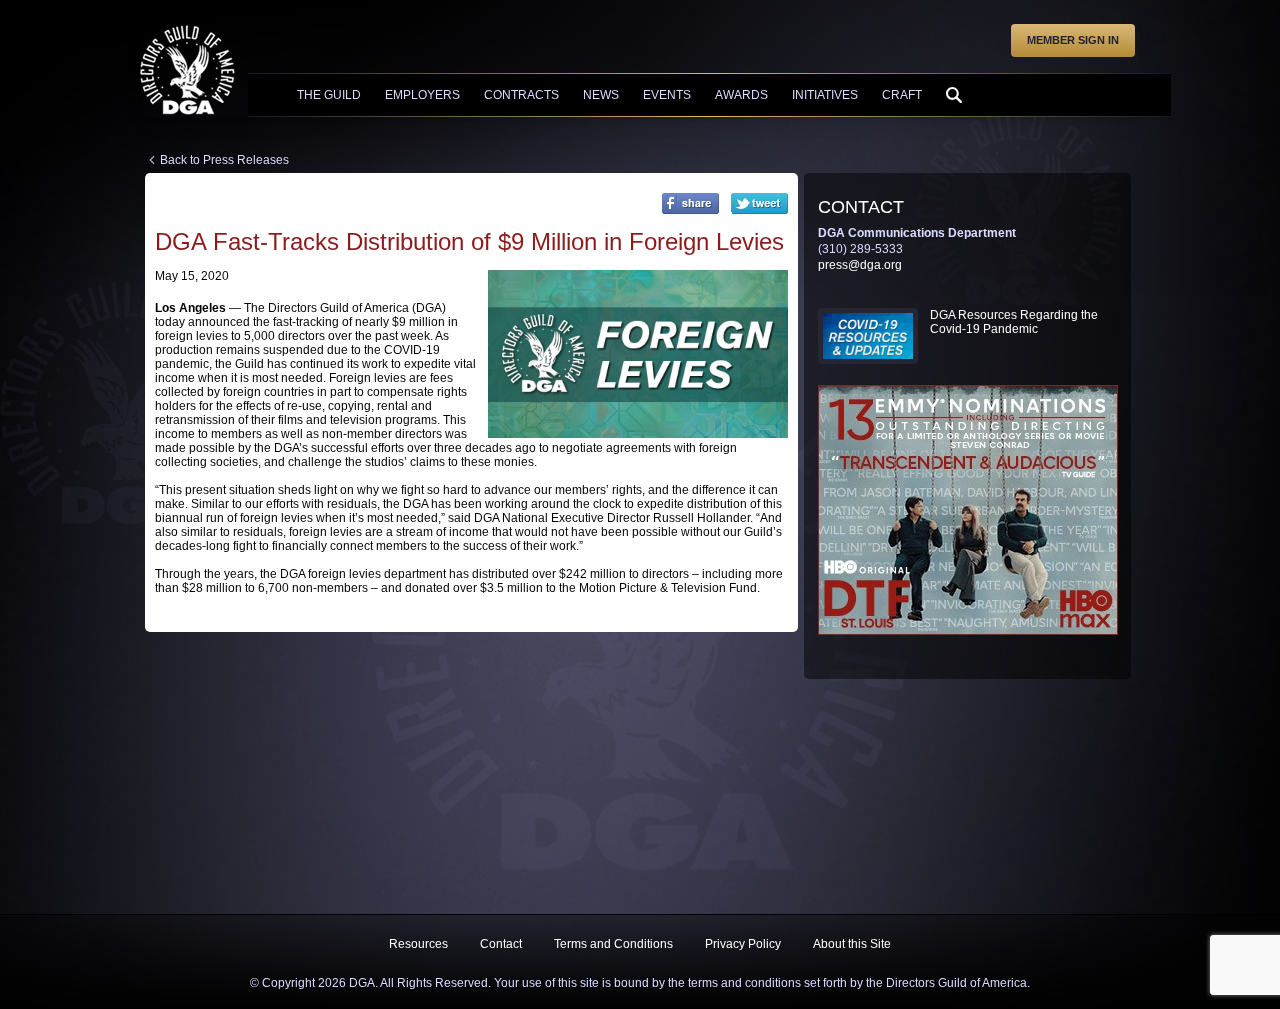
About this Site (852, 944)
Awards (741, 95)
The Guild (329, 95)
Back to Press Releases (224, 160)
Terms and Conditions (613, 944)
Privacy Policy (743, 944)
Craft (902, 95)
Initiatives (825, 95)
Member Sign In (1073, 40)
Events (667, 95)
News (601, 95)
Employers (422, 95)
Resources (418, 944)
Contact (501, 944)
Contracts (521, 95)
